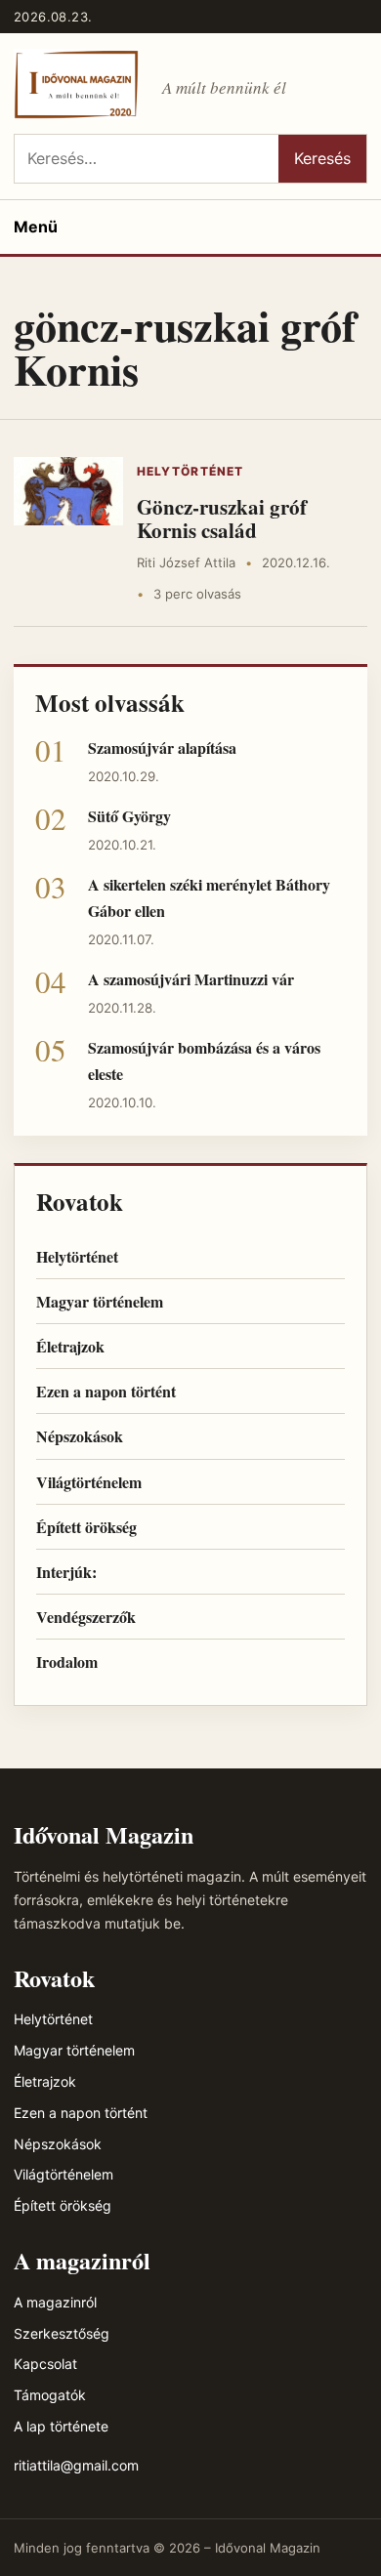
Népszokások (80, 1436)
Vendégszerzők (86, 1617)
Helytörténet (190, 471)
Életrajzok (70, 1346)
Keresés (322, 158)
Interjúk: (66, 1572)
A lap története (61, 2426)
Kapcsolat (45, 2364)
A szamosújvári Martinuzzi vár (191, 979)
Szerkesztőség (62, 2333)
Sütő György (129, 816)
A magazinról (55, 2302)
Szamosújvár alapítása (162, 748)
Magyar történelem (100, 1301)
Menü (36, 227)
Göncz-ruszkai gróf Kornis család (222, 519)
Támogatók (50, 2395)
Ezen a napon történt (106, 1391)
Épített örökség (86, 1527)
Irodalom (67, 1662)
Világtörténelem (89, 1482)
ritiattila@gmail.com (76, 2465)
